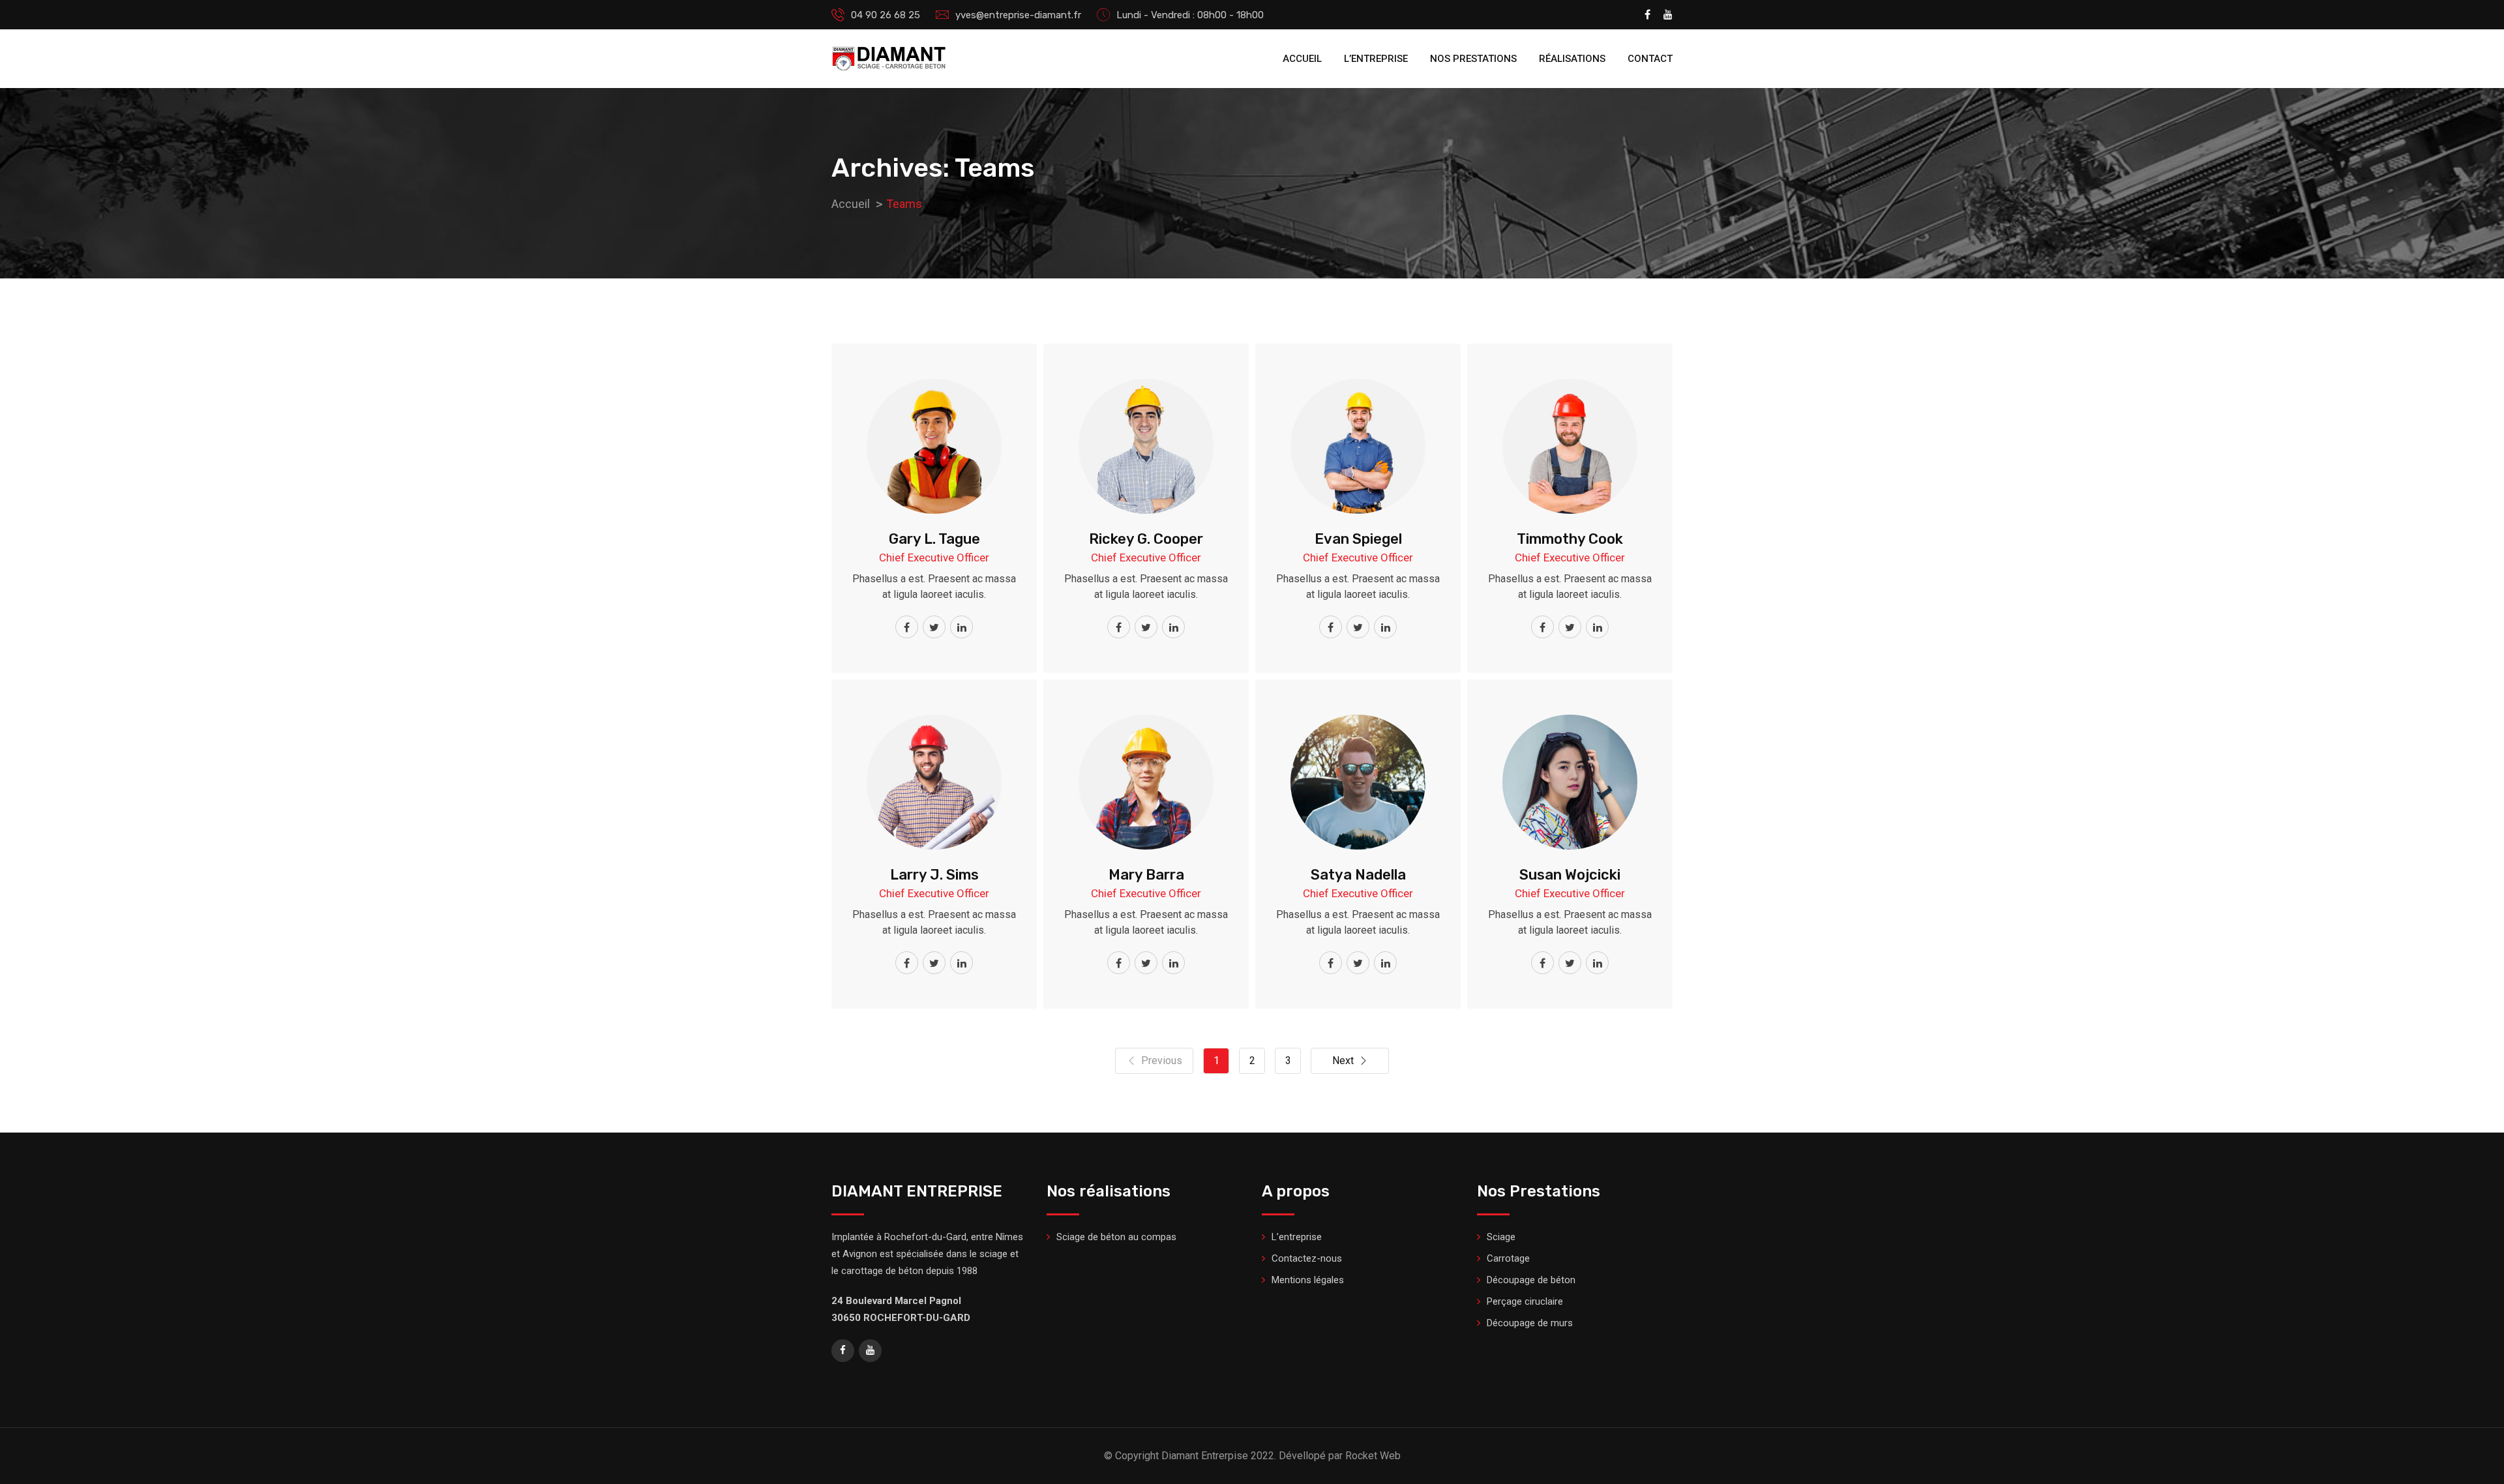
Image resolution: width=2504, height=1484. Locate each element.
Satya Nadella (1358, 875)
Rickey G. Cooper (1146, 539)
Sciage (1501, 1237)
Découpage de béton (1531, 1280)
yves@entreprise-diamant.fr (1018, 15)
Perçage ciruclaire (1525, 1301)
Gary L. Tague (934, 539)
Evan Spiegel (1358, 539)
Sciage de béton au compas (1116, 1237)
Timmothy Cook (1570, 539)
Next (1343, 1061)
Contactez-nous (1307, 1258)
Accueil (1302, 59)
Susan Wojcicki (1570, 875)
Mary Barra (1146, 875)
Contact (1650, 59)
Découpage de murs (1530, 1323)
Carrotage (1508, 1258)
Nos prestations (1473, 59)
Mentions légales (1308, 1280)
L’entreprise (1376, 59)
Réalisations (1572, 59)
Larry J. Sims (934, 875)
